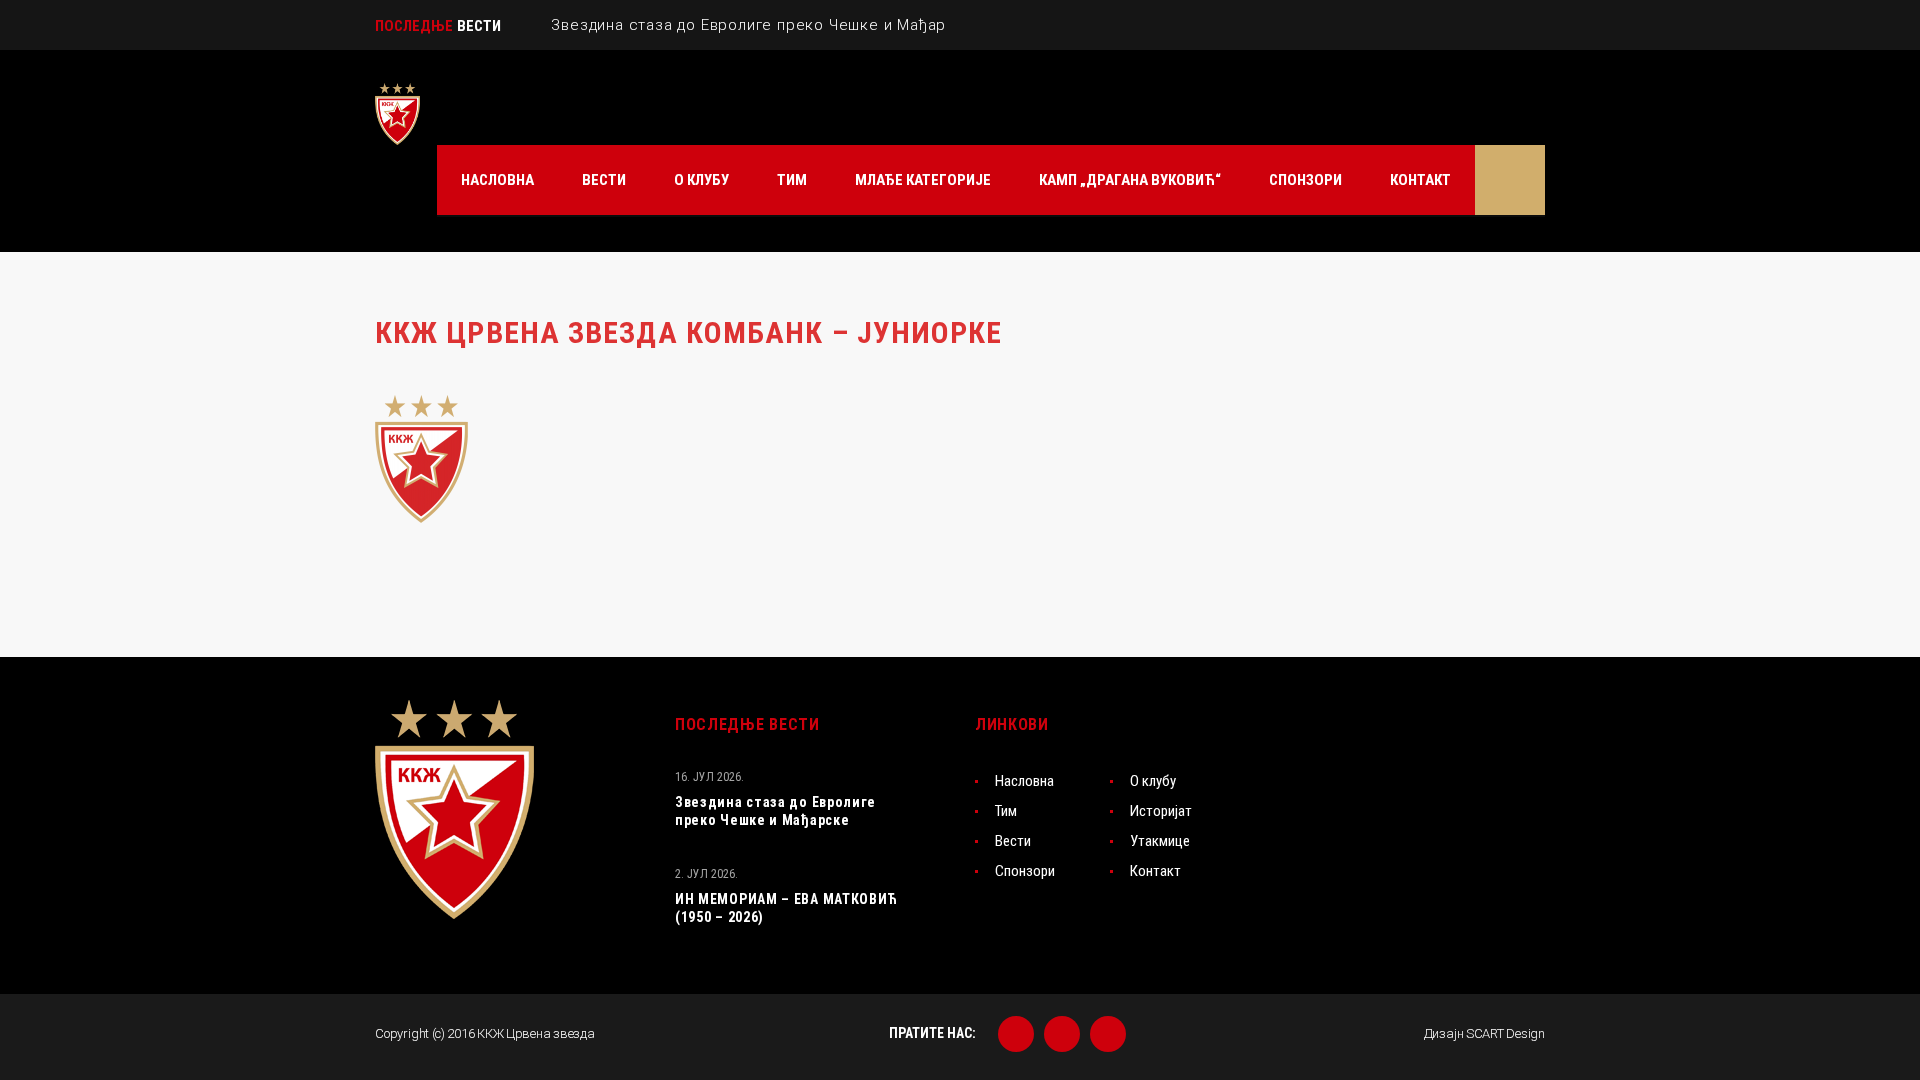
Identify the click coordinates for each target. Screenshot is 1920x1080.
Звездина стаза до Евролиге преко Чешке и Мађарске (775, 811)
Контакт (1155, 871)
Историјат (1161, 811)
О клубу (1153, 781)
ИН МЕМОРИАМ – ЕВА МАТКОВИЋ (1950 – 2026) (786, 908)
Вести (1013, 841)
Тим (1006, 811)
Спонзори (1025, 871)
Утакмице (1160, 841)
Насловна (1024, 781)
